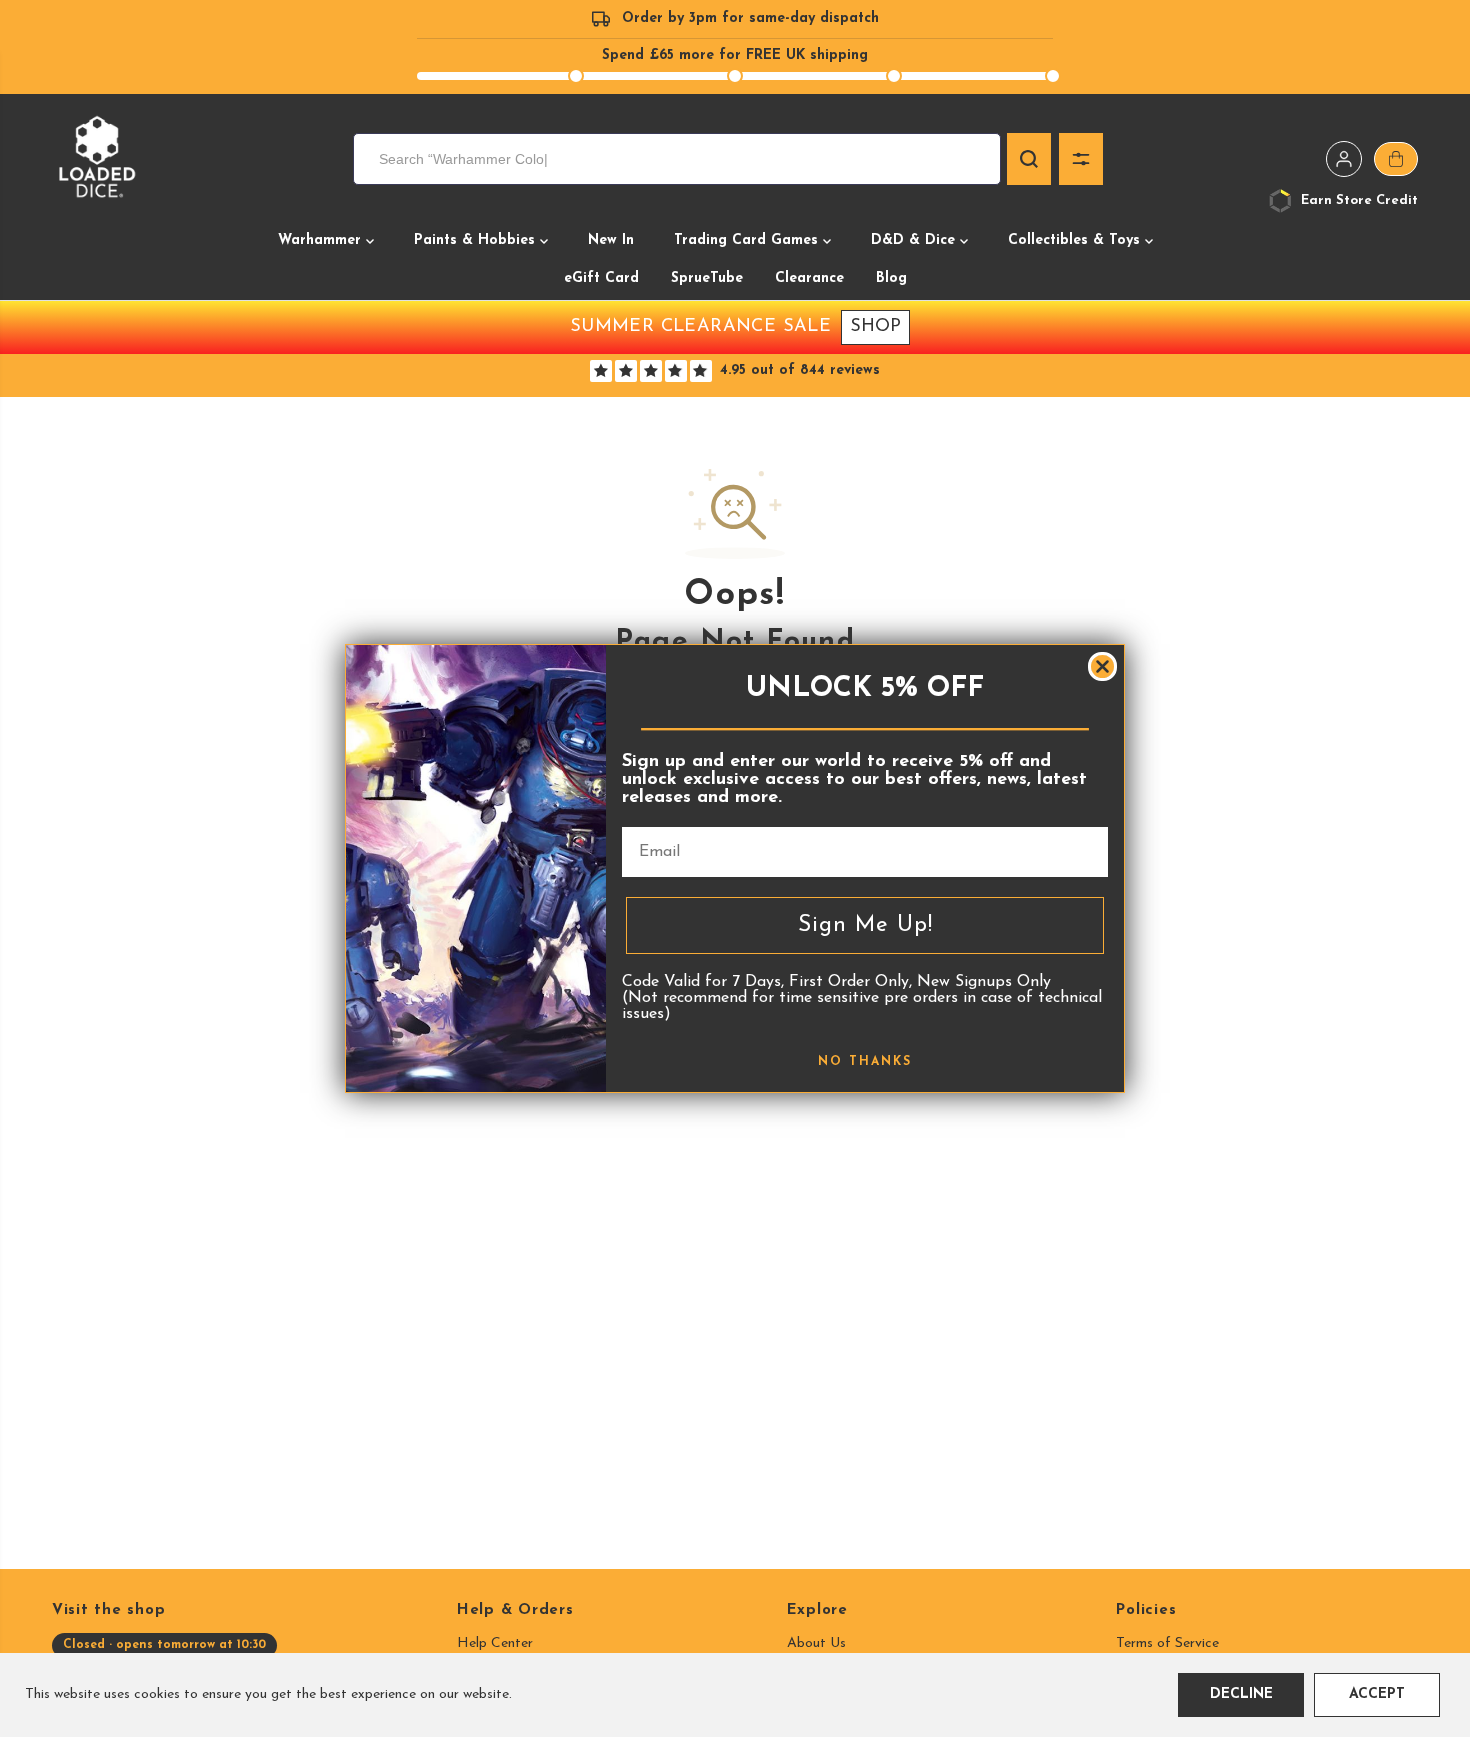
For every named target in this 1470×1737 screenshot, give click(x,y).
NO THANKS (865, 1062)
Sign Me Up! (865, 925)
